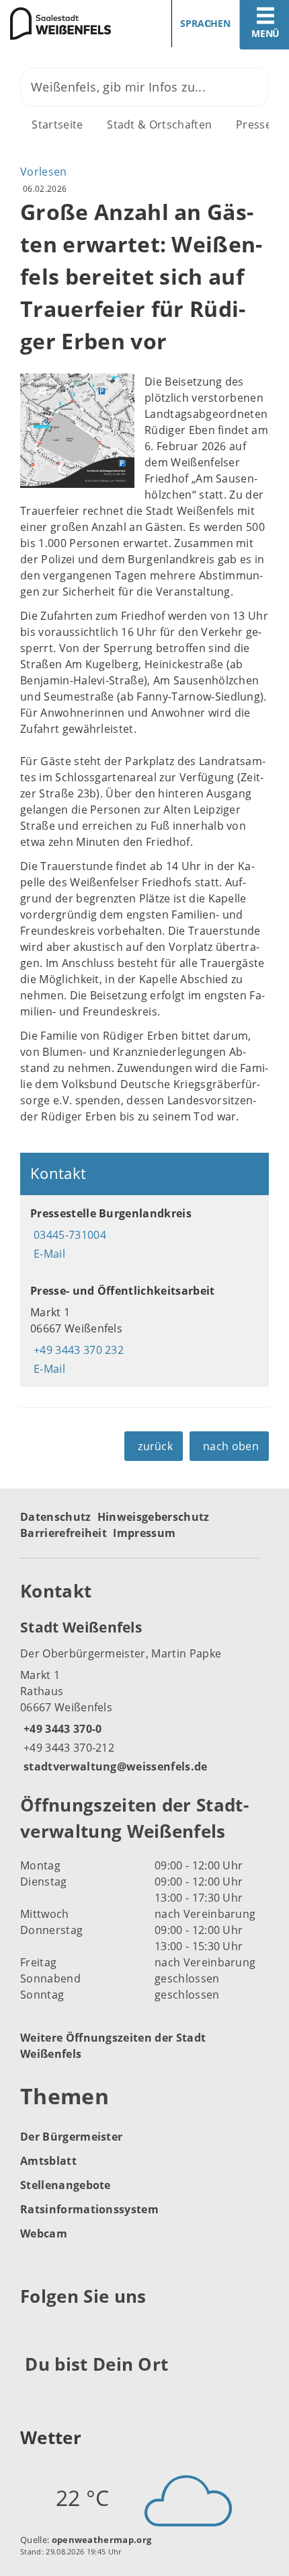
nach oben (231, 1446)
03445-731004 (68, 1235)
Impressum (144, 1533)
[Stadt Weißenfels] (144, 1696)
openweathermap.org (102, 2540)
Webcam (44, 2233)
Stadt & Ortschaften (159, 124)
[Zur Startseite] (67, 24)
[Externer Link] (33, 2330)
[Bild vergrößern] (77, 431)
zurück (155, 1446)
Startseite (57, 124)
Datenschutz (56, 1517)
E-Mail (48, 1254)
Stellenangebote (66, 2185)
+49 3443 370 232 (77, 1350)
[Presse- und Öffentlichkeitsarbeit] (144, 1330)
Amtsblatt (48, 2161)
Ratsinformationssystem (89, 2209)
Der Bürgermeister (71, 2137)
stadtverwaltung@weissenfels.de (114, 1766)
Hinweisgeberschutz (154, 1517)
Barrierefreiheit (64, 1533)
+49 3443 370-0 (61, 1729)
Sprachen (205, 23)
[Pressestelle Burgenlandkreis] (144, 1233)
